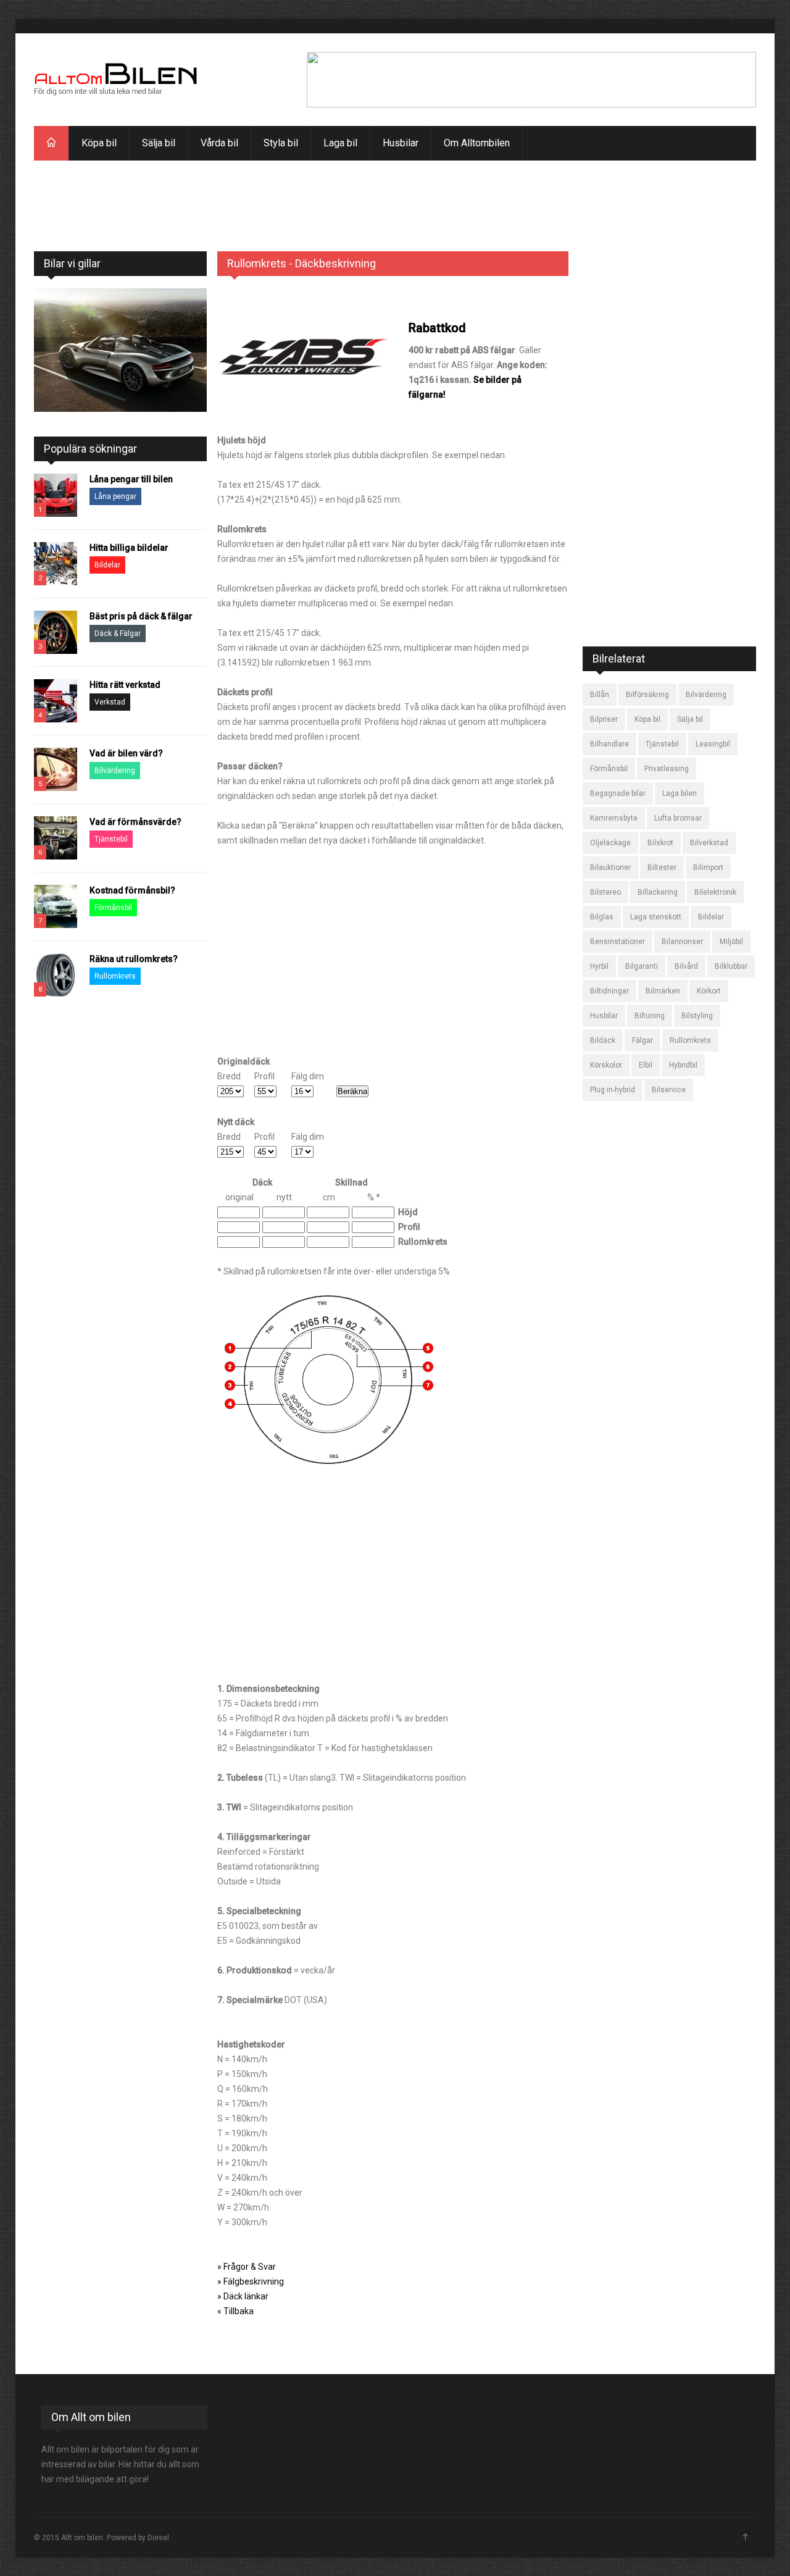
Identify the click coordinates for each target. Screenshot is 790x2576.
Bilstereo (605, 892)
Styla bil (281, 143)
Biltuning (650, 1016)
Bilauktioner (610, 868)
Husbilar (401, 143)
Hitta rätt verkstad (125, 685)
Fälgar (642, 1040)
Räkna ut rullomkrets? (134, 959)
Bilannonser (682, 942)
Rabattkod (437, 328)
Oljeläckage (610, 843)
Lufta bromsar (678, 818)
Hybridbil (683, 1065)
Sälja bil (159, 143)
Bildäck (603, 1040)
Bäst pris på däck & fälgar (141, 616)
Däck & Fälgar (118, 634)
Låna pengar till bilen (131, 479)
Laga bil (340, 143)
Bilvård (686, 966)
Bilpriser (604, 719)
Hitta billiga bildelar (129, 548)
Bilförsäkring (647, 695)
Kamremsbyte (614, 818)
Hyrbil (599, 966)
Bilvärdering (115, 771)
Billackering (658, 892)
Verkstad (110, 702)
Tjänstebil (111, 839)
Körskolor (606, 1065)
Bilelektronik (715, 892)
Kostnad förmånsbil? (132, 890)
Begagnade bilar (618, 793)
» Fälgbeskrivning (251, 2281)
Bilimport (708, 868)
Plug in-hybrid (613, 1090)
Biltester (662, 868)
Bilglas (602, 917)
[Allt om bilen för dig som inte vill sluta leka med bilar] (116, 80)
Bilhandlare (609, 744)
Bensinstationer (617, 942)
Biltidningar (609, 991)
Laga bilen (680, 793)
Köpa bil (99, 143)
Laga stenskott (656, 917)
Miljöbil (731, 942)
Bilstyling (697, 1016)
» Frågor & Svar (247, 2267)
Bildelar (107, 565)
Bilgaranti (642, 966)
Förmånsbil (113, 908)
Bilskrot (660, 843)
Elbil (646, 1065)
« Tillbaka (235, 2311)
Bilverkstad (709, 843)
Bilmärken (663, 991)
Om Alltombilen (477, 143)
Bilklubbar (731, 966)
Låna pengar (115, 496)
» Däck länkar (243, 2296)
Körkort (709, 991)
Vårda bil (219, 143)
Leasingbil (713, 744)
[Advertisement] (395, 188)
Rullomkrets (115, 976)
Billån (600, 695)
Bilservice (669, 1090)
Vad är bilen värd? (126, 753)
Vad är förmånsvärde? (135, 822)
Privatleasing (667, 769)
